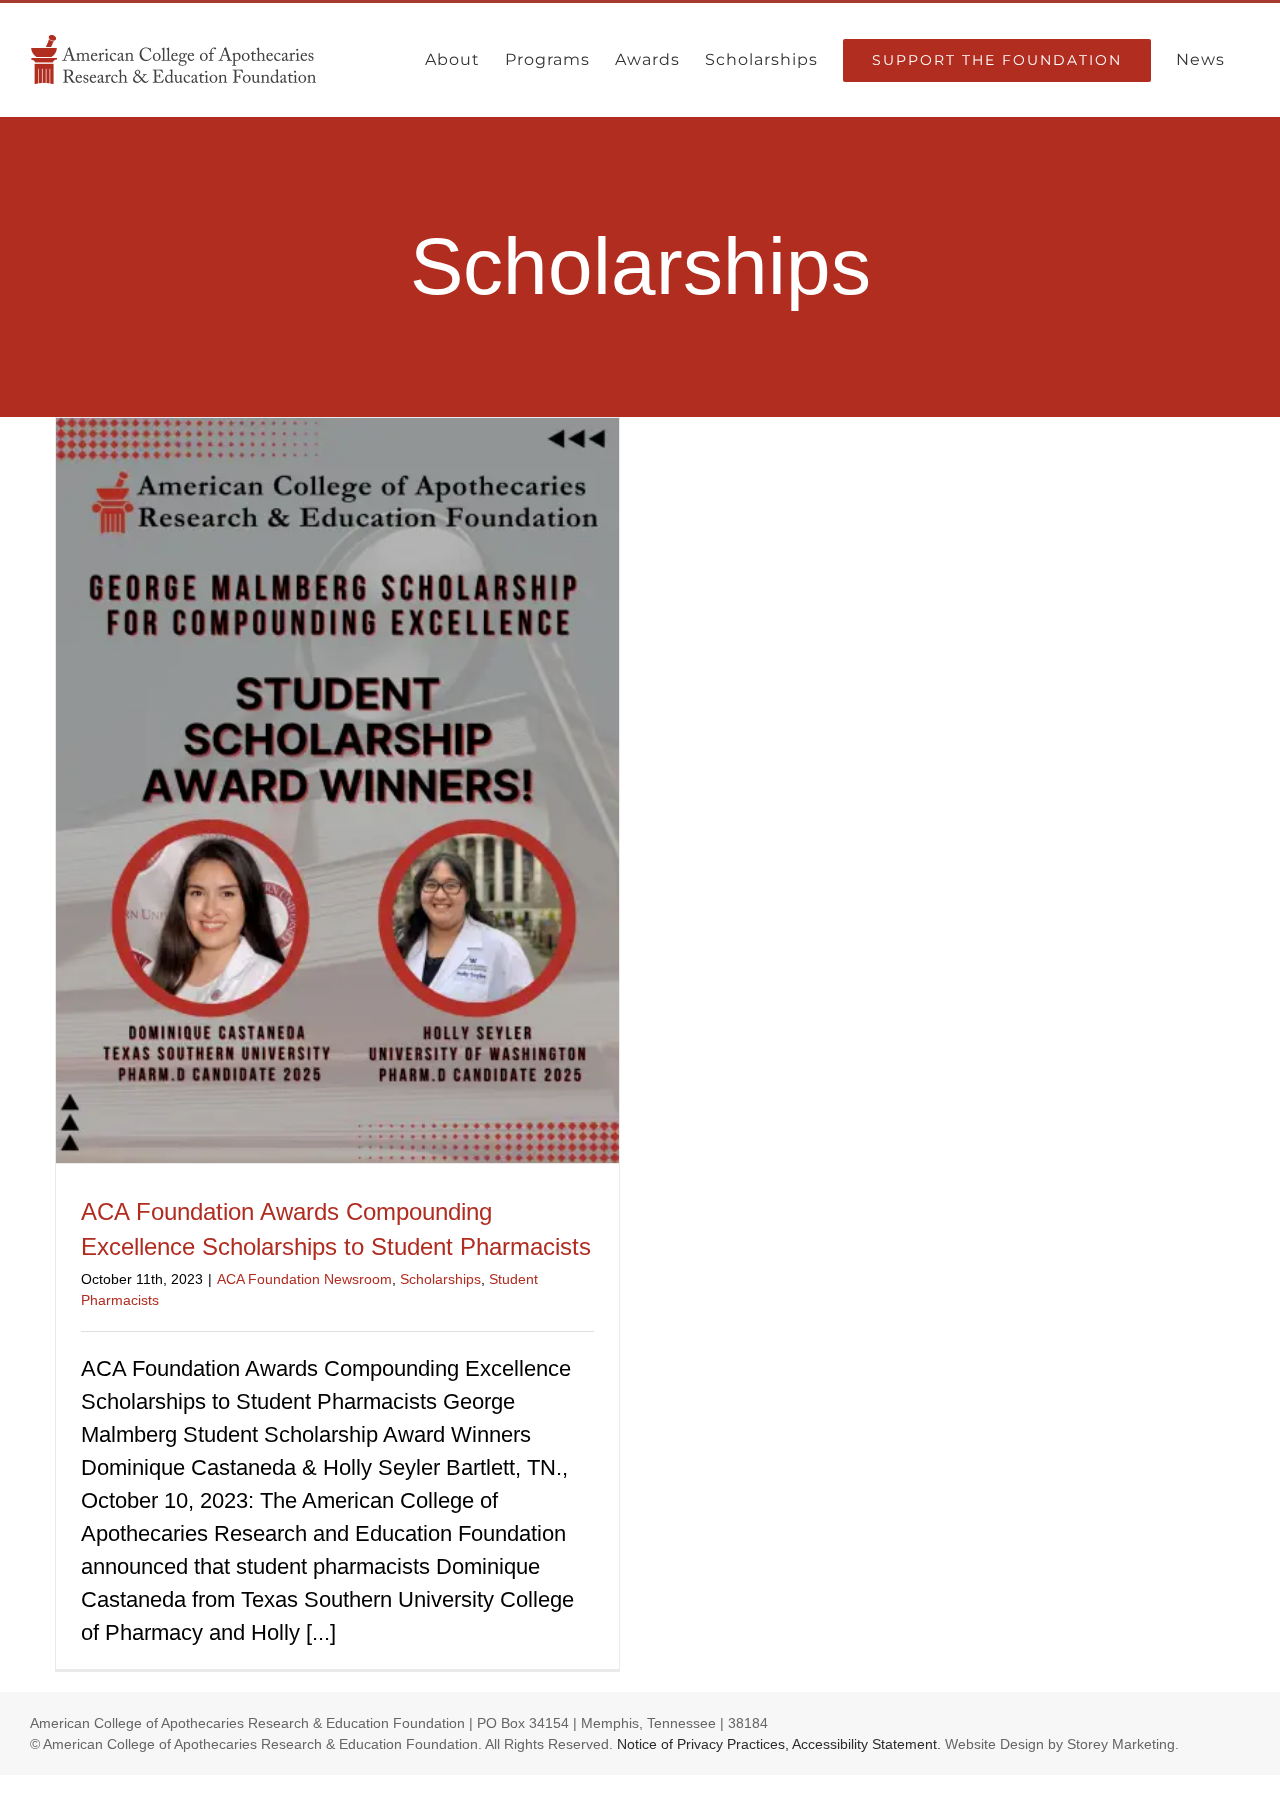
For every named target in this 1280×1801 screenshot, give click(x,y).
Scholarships (440, 1279)
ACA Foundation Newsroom (304, 1279)
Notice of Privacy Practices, (703, 1744)
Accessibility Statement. (866, 1744)
